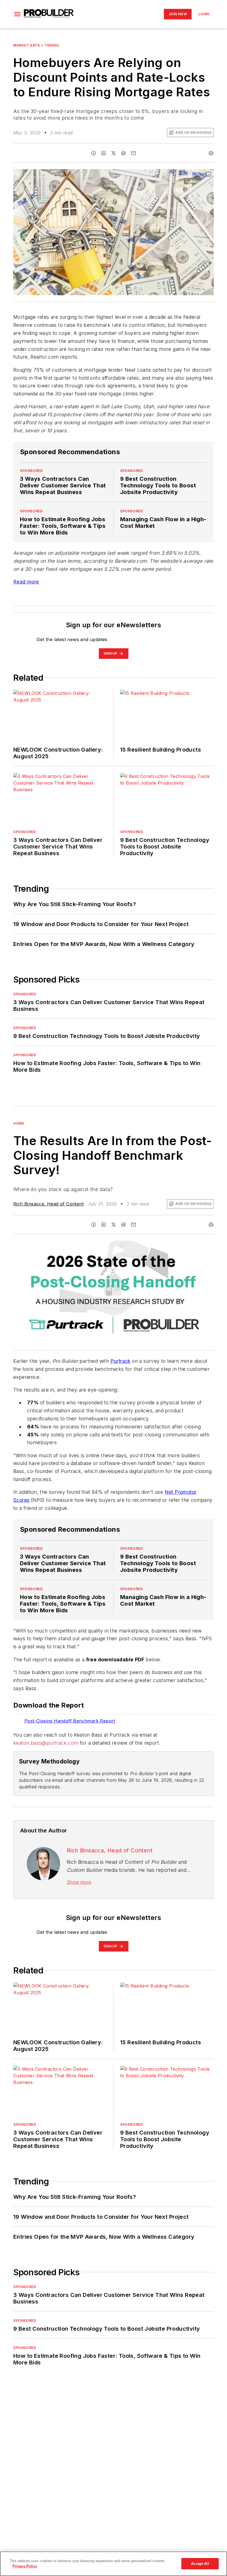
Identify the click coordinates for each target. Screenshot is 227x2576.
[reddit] (123, 153)
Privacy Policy (25, 2566)
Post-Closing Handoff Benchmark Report (70, 1721)
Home (19, 1123)
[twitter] (114, 153)
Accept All (200, 2564)
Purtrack (121, 1361)
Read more (26, 582)
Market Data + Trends (36, 45)
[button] (17, 14)
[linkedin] (104, 153)
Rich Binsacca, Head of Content (48, 1204)
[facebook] (94, 153)
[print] (211, 153)
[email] (133, 153)
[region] (114, 2564)
